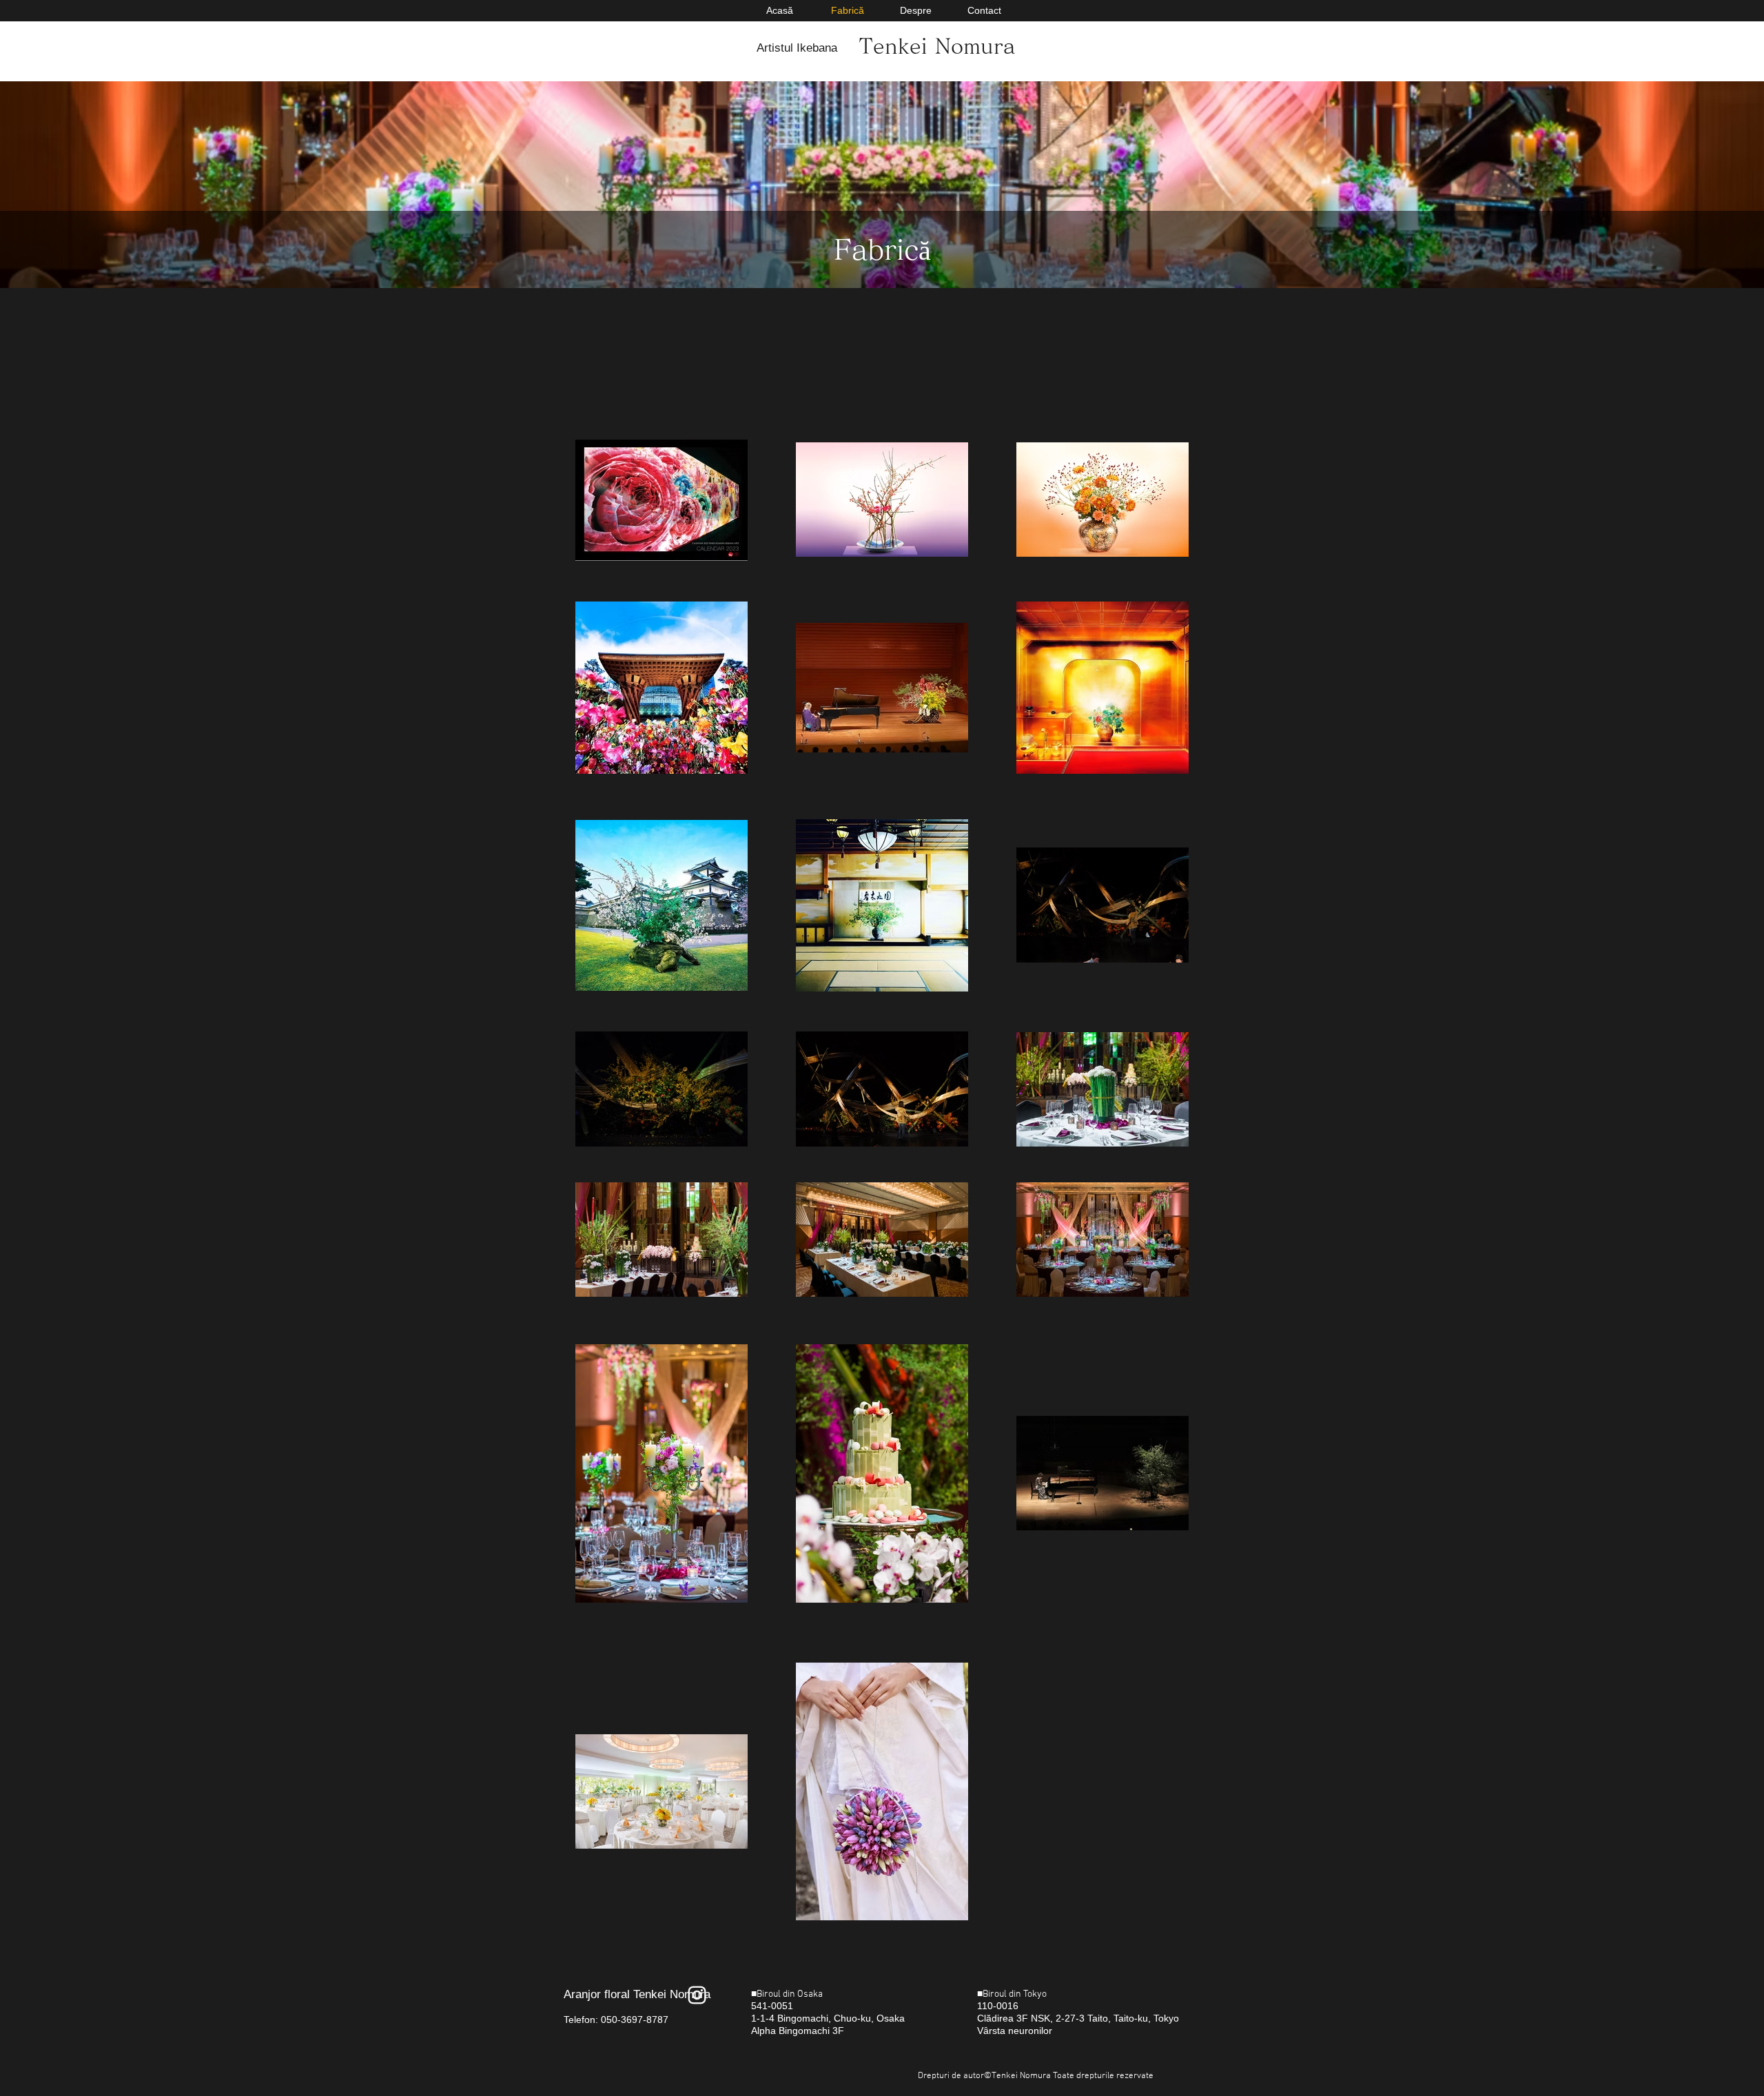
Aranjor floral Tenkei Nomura (637, 1994)
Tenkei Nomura (937, 46)
